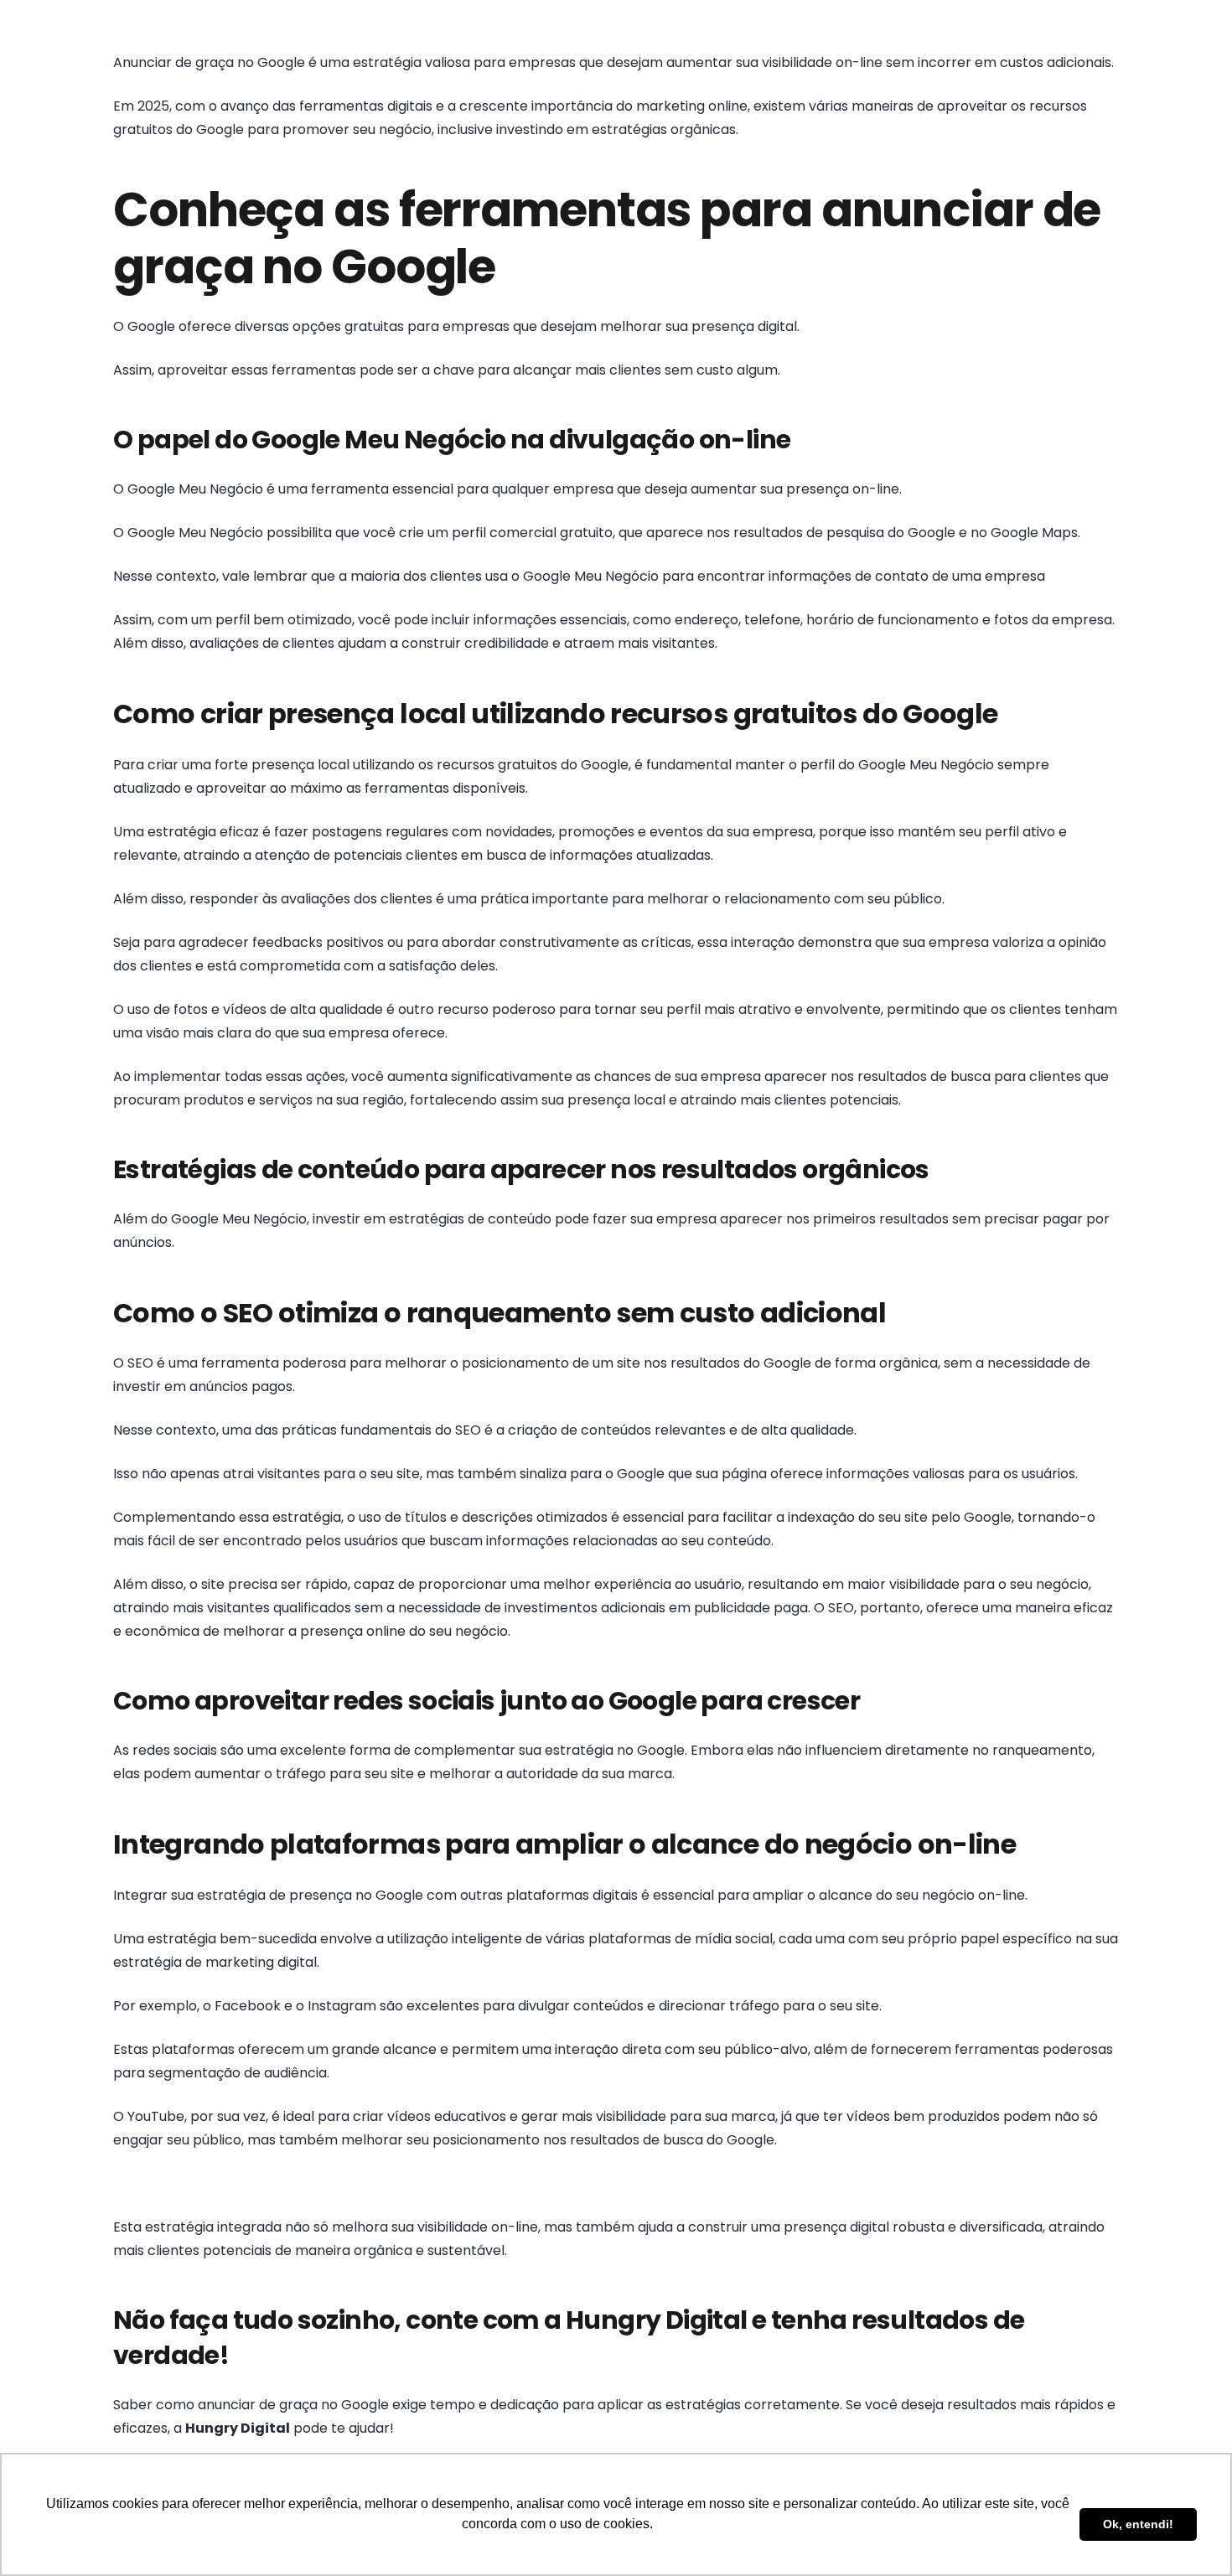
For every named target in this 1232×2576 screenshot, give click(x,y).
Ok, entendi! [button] (1138, 2524)
